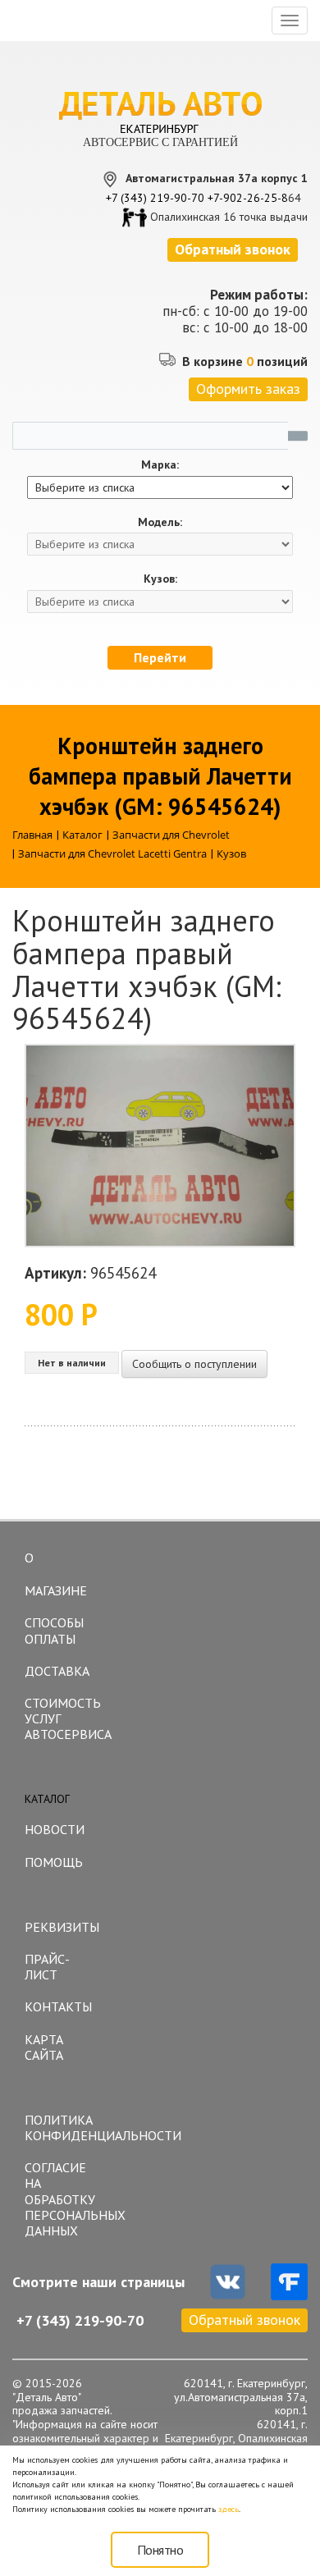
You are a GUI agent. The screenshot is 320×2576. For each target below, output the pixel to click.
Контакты (58, 2006)
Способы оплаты (54, 1630)
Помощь (54, 1862)
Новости (55, 1829)
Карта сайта (44, 2047)
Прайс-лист (47, 1967)
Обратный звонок (245, 2320)
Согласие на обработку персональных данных (66, 2199)
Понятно (160, 2550)
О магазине (56, 1574)
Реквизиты (62, 1927)
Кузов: (160, 579)
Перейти (160, 657)
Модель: (160, 522)
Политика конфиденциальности (66, 2128)
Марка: (160, 465)
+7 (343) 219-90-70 (155, 198)
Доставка (57, 1671)
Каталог (47, 1799)
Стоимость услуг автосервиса (66, 1718)
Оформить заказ (248, 389)
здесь (229, 2509)
